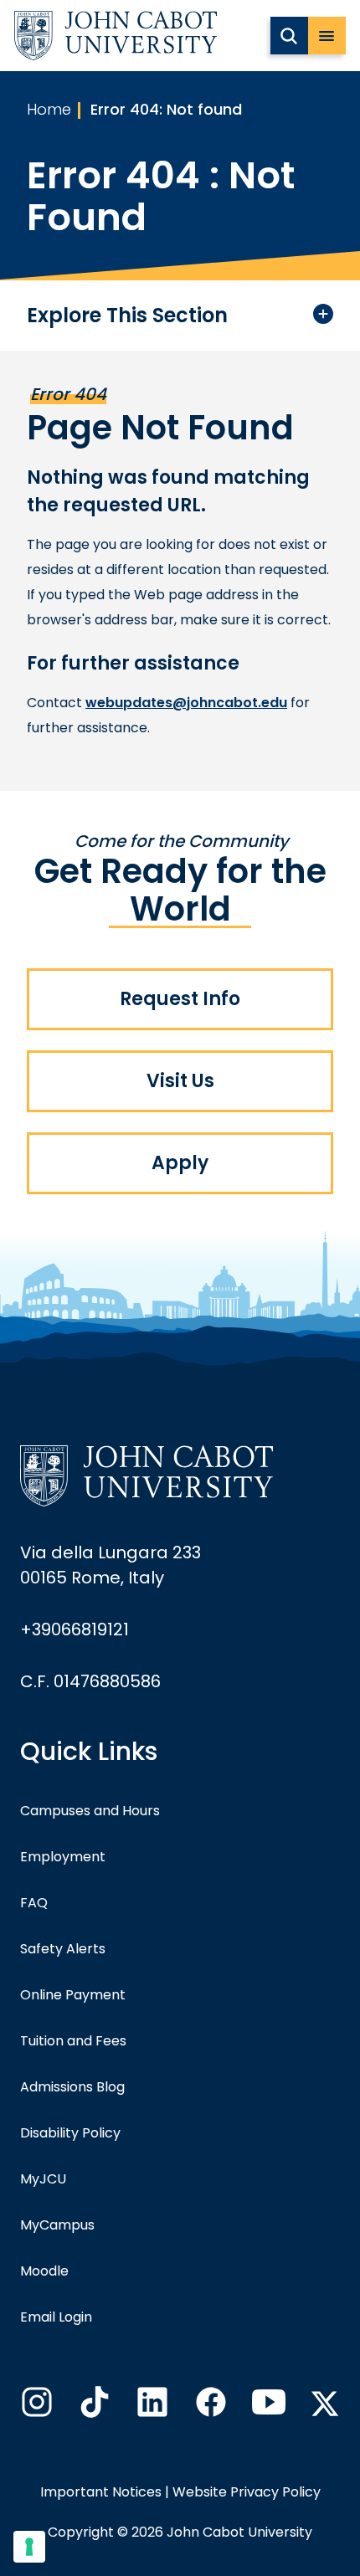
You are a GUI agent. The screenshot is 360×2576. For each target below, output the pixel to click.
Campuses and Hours (90, 1811)
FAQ (34, 1903)
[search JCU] (289, 36)
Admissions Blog (72, 2087)
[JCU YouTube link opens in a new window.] (267, 2407)
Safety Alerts (63, 1949)
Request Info (180, 999)
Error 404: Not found (166, 109)
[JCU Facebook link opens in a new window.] (209, 2407)
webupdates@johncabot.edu (186, 703)
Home (49, 109)
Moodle (44, 2271)
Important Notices (101, 2492)
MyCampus (57, 2225)
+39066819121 (75, 1629)
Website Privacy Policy (247, 2492)
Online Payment (73, 1995)
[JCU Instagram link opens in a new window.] (35, 2407)
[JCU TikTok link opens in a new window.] (93, 2407)
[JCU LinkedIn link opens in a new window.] (151, 2407)
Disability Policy (70, 2133)
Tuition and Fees (73, 2041)
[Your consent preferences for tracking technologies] (29, 2547)
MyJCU (43, 2179)
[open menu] (327, 36)
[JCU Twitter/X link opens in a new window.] (325, 2404)
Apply (180, 1163)
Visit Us (180, 1081)
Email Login (56, 2317)
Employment (63, 1857)
